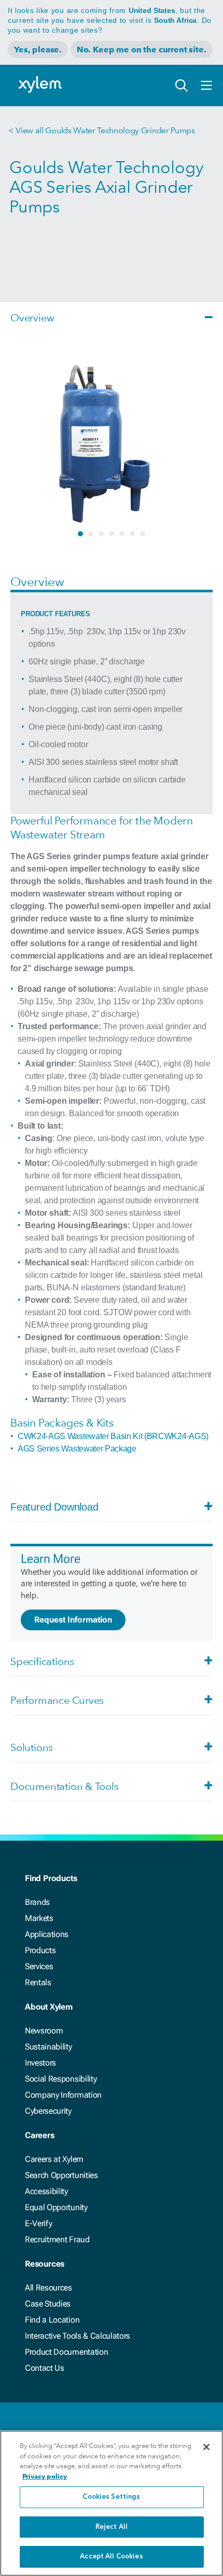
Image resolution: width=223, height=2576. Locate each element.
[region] (112, 2503)
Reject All (112, 2527)
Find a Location (52, 2320)
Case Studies (48, 2304)
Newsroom (44, 2031)
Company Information (63, 2095)
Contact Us (45, 2368)
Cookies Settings (111, 2497)
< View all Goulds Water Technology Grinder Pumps (102, 130)
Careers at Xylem (54, 2159)
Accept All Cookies (111, 2557)
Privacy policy (45, 2476)
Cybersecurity (48, 2111)
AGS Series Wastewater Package (77, 1449)
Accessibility (46, 2191)
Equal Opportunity (56, 2207)
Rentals (38, 1982)
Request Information (73, 1620)
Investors (40, 2063)
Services (39, 1966)
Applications (47, 1934)
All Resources (48, 2288)
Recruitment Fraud (57, 2239)
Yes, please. (38, 49)
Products (40, 1950)
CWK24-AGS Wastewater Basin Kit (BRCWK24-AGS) (113, 1436)
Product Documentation (66, 2352)
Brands (37, 1902)
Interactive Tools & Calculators (78, 2336)
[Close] (206, 2447)
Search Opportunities (61, 2175)
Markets (39, 1918)
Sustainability (48, 2047)
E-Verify (38, 2223)
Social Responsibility (61, 2079)
